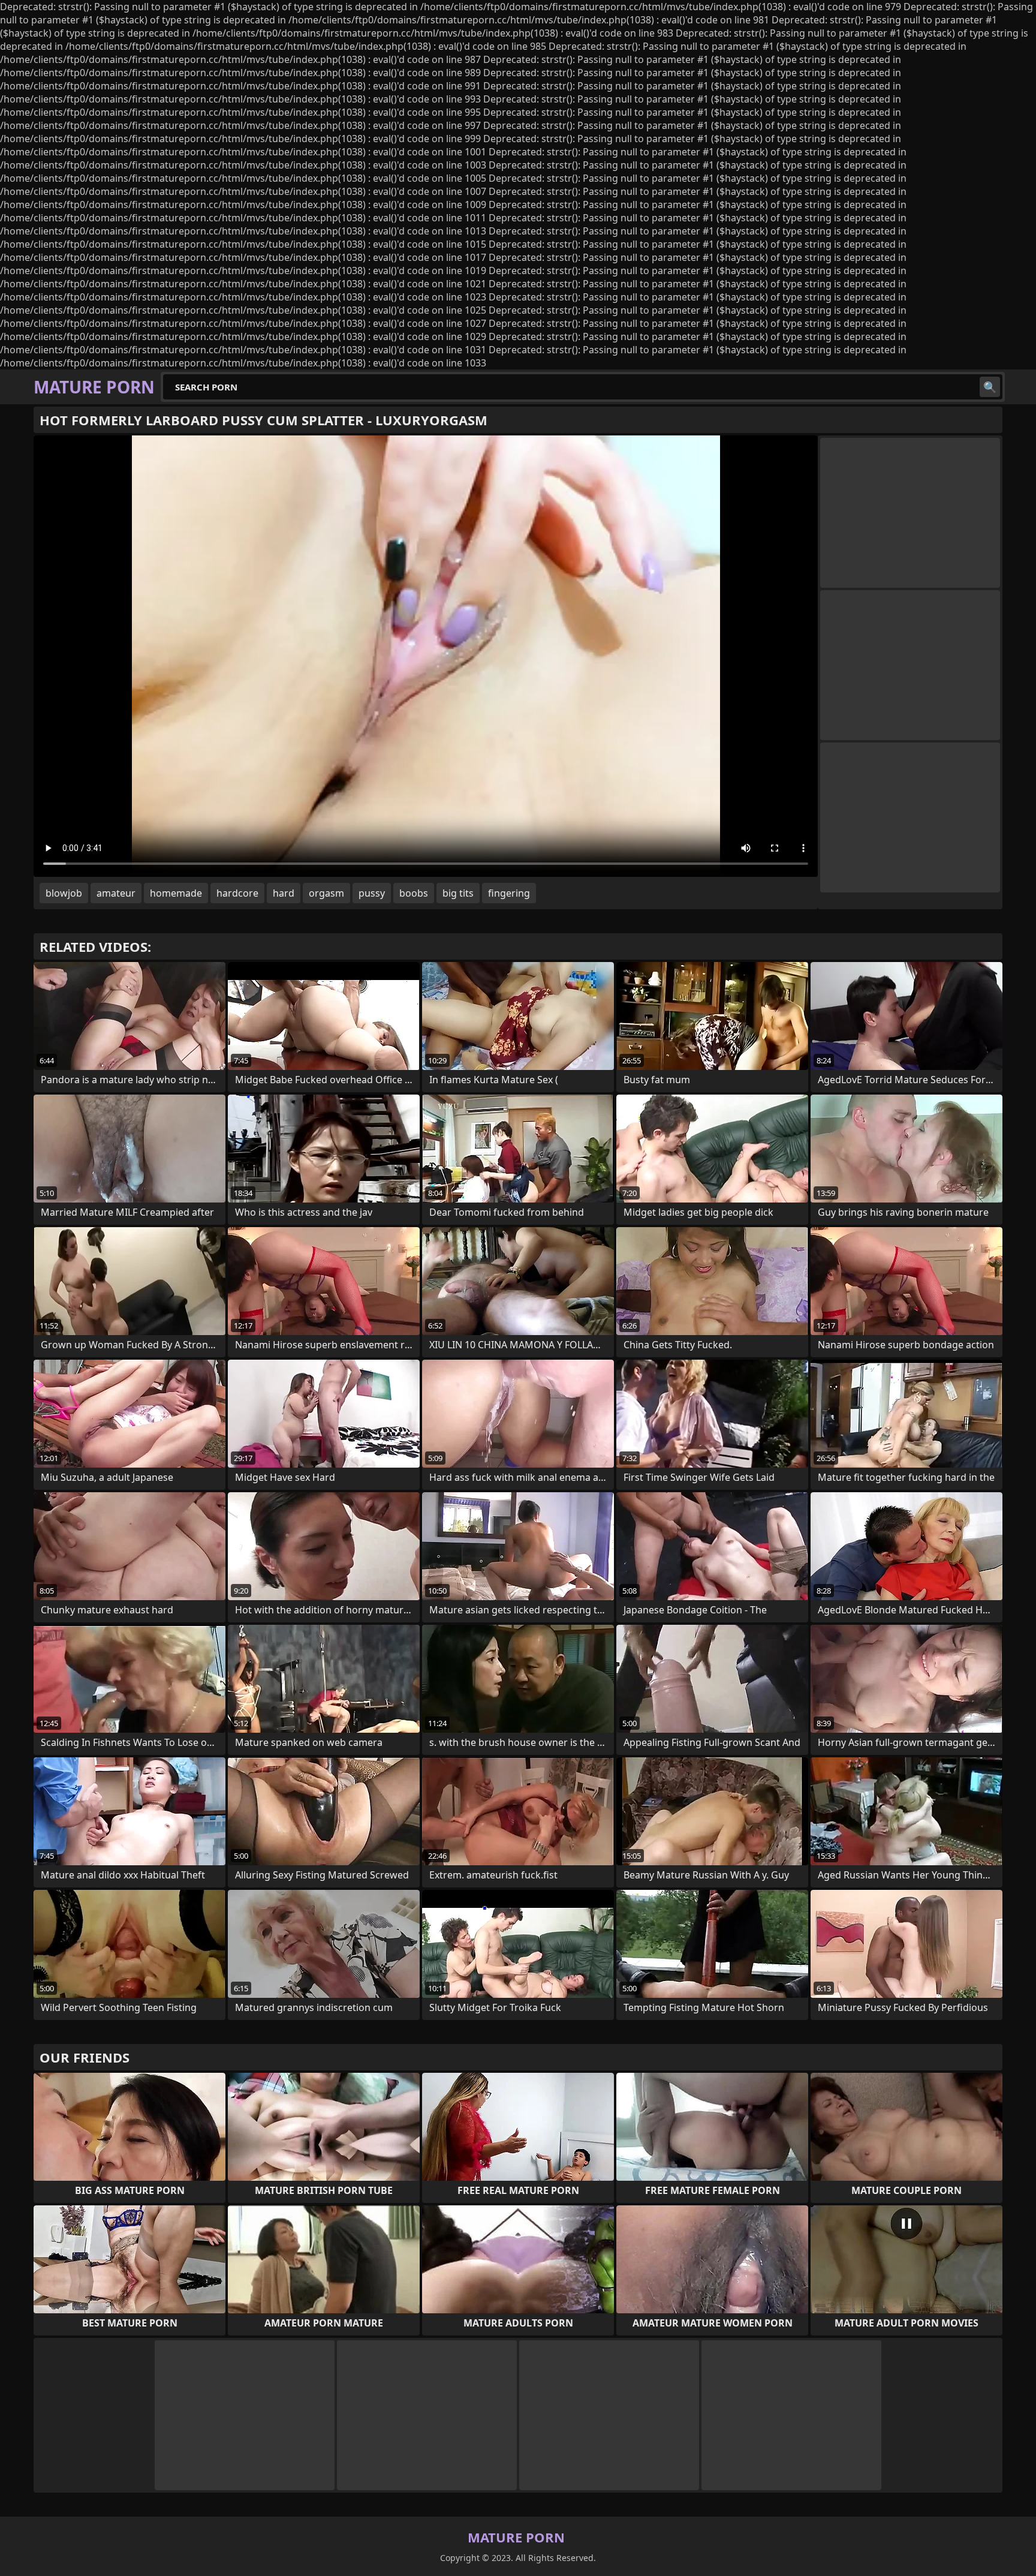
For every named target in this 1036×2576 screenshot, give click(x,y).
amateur (116, 893)
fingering (509, 893)
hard (284, 893)
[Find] (990, 387)
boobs (414, 893)
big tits (458, 893)
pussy (372, 893)
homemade (176, 893)
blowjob (64, 893)
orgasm (326, 893)
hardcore (237, 893)
